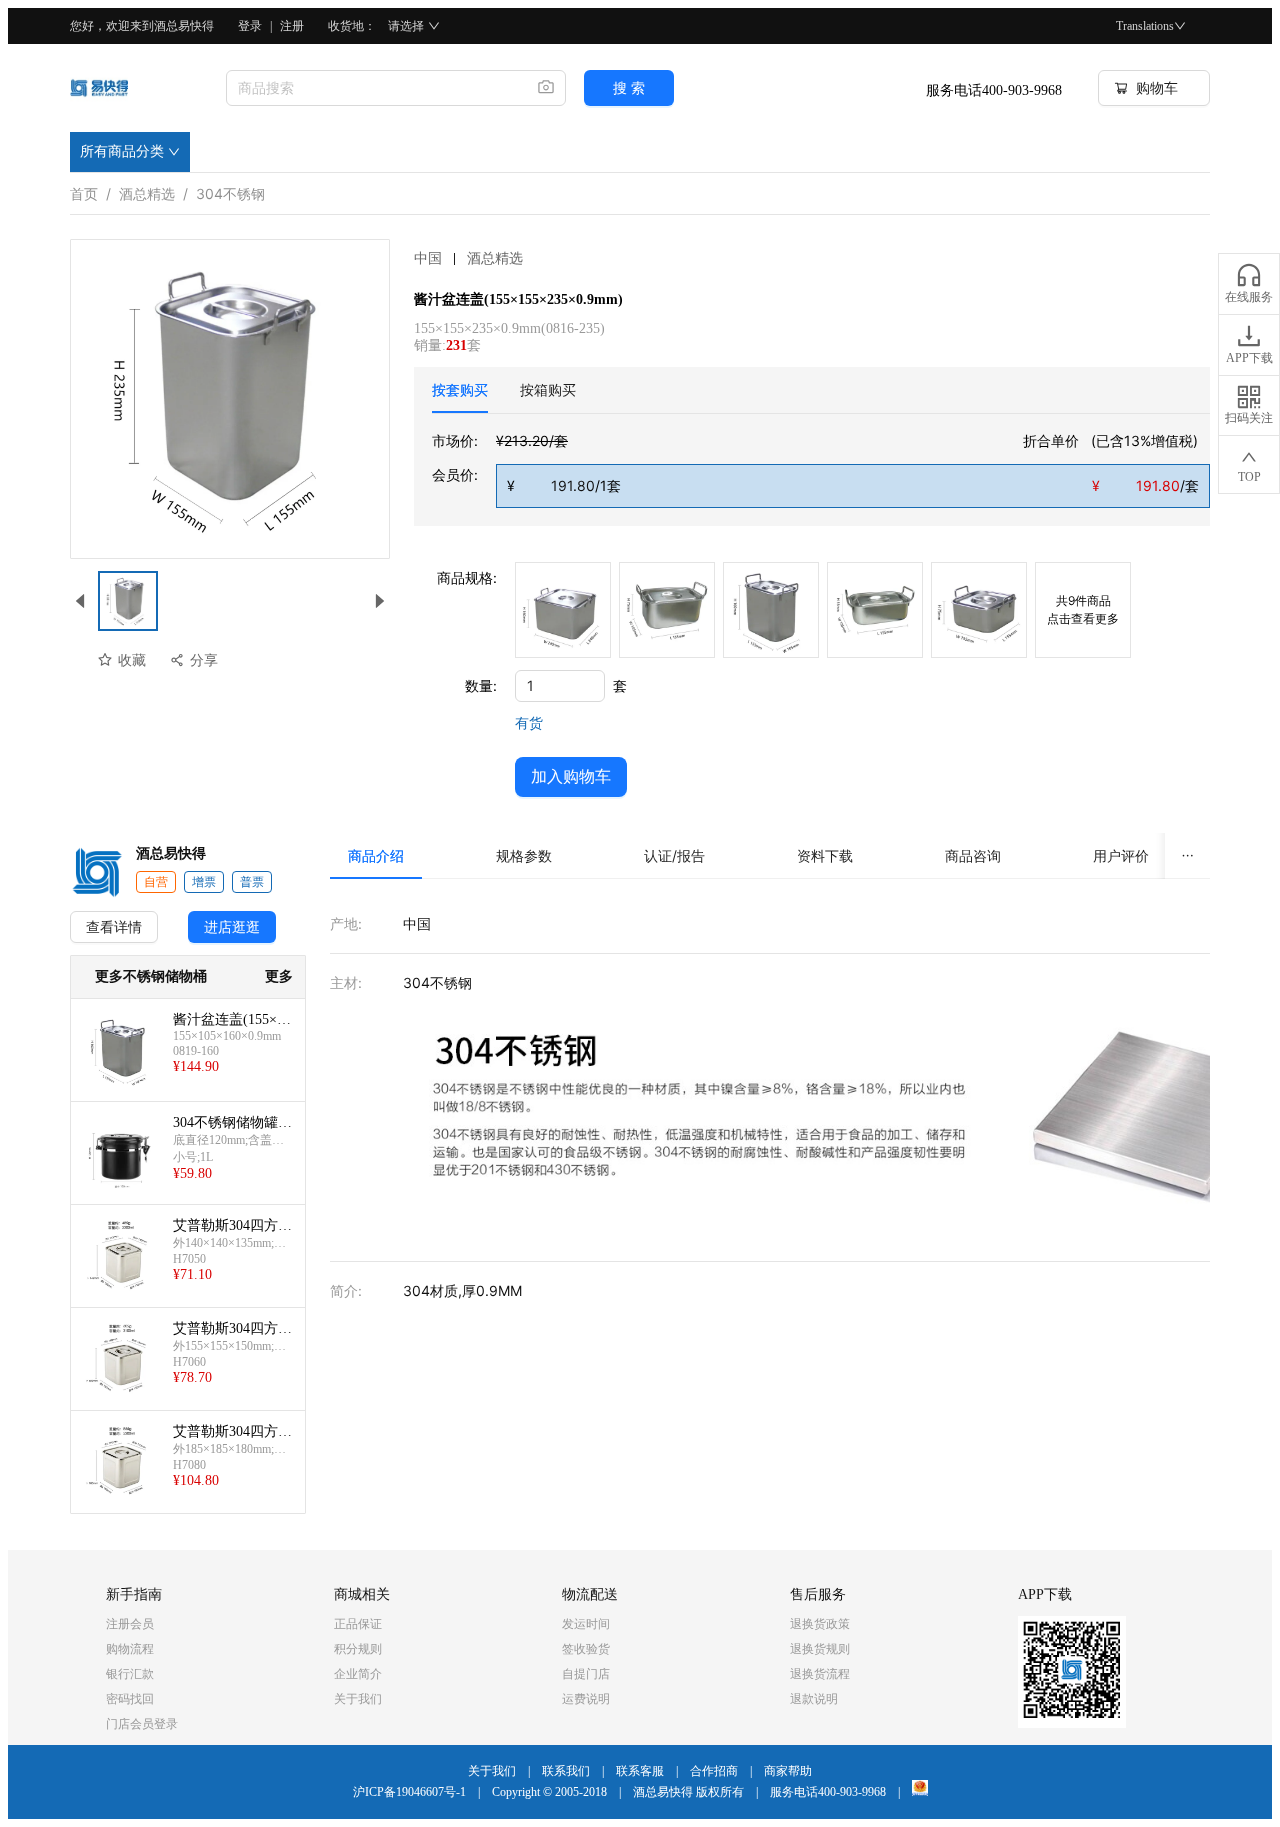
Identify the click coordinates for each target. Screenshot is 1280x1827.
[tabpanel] (821, 469)
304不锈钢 (230, 190)
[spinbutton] (560, 686)
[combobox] (374, 88)
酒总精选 (147, 190)
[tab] (460, 390)
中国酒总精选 (468, 258)
